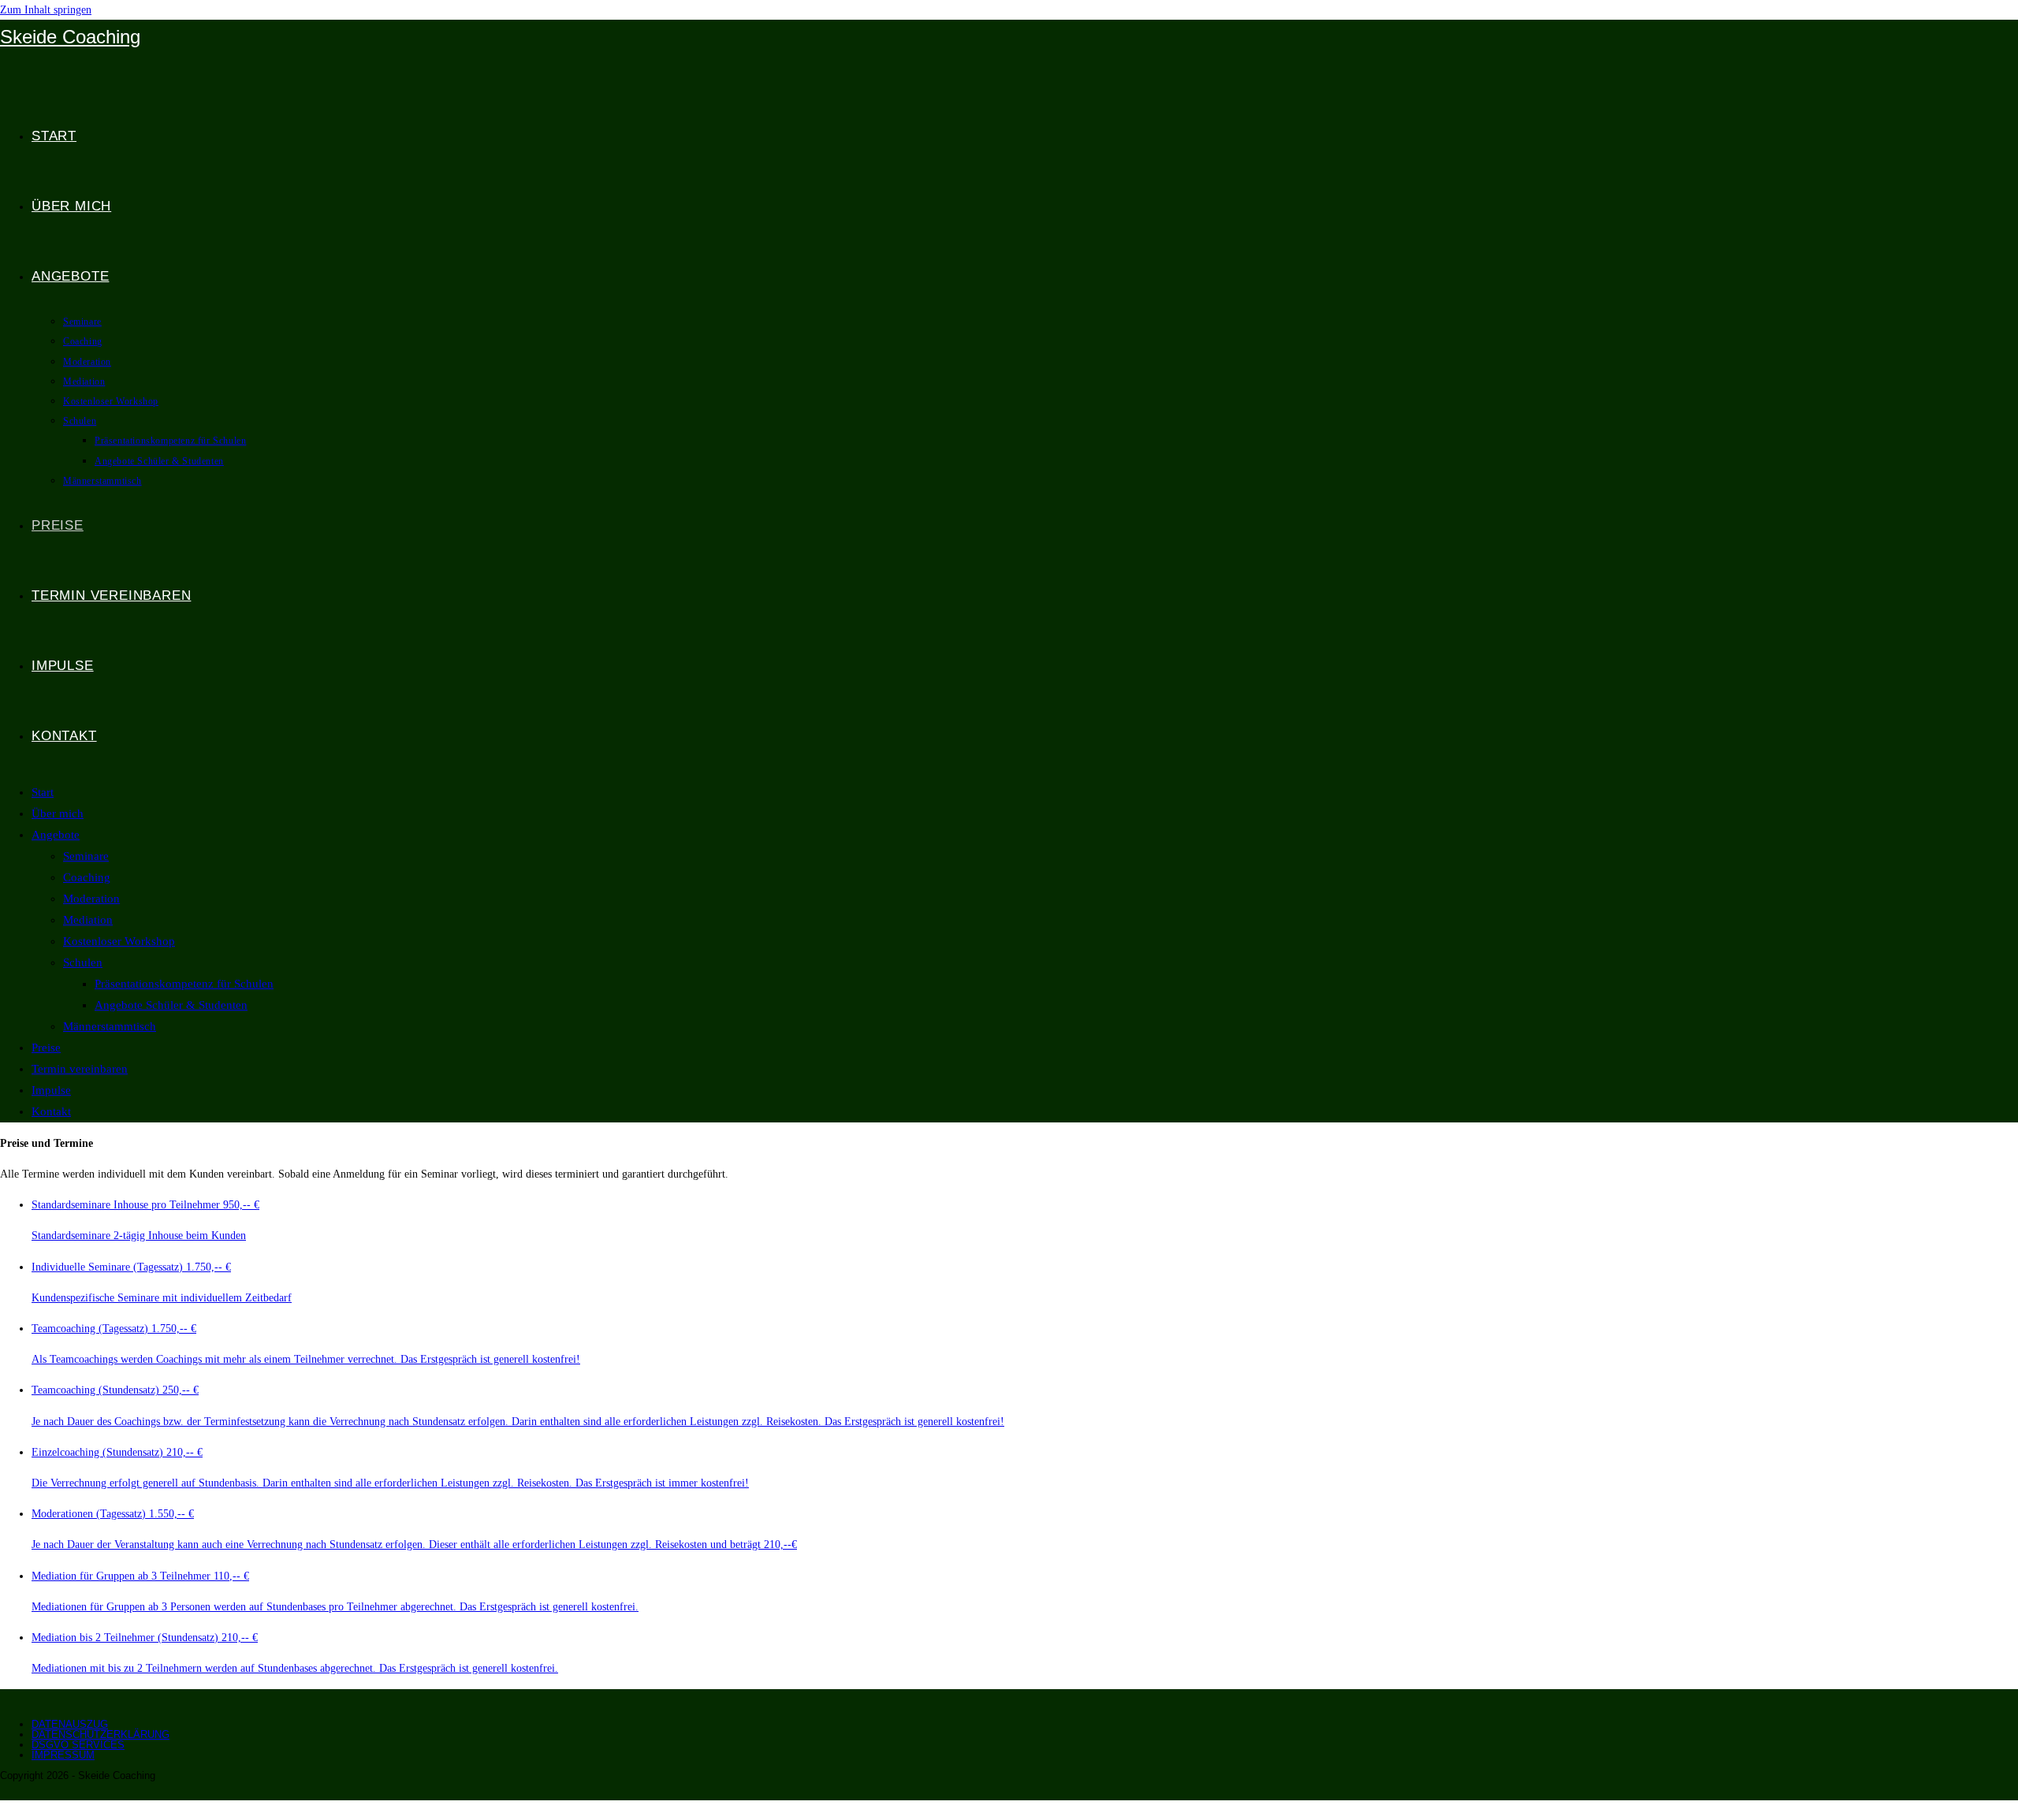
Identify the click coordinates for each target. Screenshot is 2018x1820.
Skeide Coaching (70, 37)
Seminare (86, 856)
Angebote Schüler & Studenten (171, 1005)
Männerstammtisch (110, 1026)
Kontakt (51, 1111)
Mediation (88, 920)
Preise (46, 1048)
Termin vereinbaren (80, 1069)
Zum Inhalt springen (46, 10)
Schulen (83, 962)
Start (43, 792)
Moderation (91, 899)
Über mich (58, 813)
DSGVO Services (78, 1745)
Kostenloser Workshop (119, 941)
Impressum (63, 1755)
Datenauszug (70, 1724)
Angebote (56, 835)
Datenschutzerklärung (101, 1734)
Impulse (51, 1090)
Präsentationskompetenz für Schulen (184, 984)
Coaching (87, 877)
